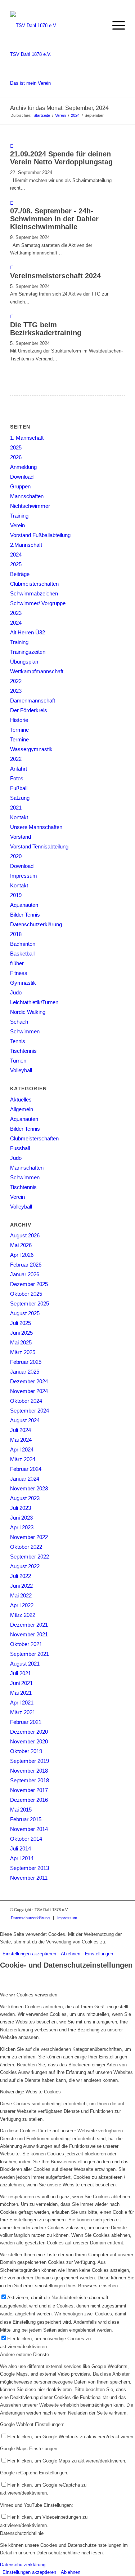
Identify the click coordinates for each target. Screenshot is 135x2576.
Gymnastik (23, 983)
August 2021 (25, 1664)
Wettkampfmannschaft (37, 671)
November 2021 (29, 1634)
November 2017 (29, 1790)
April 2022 (22, 1605)
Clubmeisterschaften (34, 584)
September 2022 (30, 1557)
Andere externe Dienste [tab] (24, 2355)
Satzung (20, 798)
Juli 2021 (21, 1673)
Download (22, 477)
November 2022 (29, 1537)
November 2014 (29, 1829)
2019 (16, 895)
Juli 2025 (21, 1323)
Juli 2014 (21, 1848)
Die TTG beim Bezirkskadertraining (46, 329)
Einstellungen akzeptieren (29, 1954)
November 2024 (29, 1391)
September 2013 (30, 1868)
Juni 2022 (21, 1586)
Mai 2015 (21, 1810)
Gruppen (20, 486)
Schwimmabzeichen (34, 593)
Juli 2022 (21, 1576)
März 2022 (23, 1615)
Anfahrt (19, 769)
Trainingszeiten (28, 652)
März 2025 (23, 1352)
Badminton (23, 944)
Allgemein (22, 1109)
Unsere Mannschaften (36, 827)
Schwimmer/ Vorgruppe (38, 603)
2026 (16, 457)
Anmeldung (23, 467)
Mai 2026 (21, 1245)
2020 (16, 856)
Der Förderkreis (29, 710)
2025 (16, 447)
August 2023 (25, 1498)
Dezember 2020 (29, 1732)
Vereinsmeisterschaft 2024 (55, 276)
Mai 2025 (21, 1342)
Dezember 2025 (29, 1284)
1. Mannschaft (27, 438)
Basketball (22, 954)
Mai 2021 (21, 1693)
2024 (16, 555)
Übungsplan (24, 662)
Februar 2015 (26, 1819)
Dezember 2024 (29, 1381)
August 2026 (25, 1235)
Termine (19, 730)
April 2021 (22, 1702)
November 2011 (29, 1878)
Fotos (17, 778)
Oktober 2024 (26, 1401)
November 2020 (29, 1741)
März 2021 (23, 1712)
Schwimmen (25, 1031)
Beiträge (20, 574)
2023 (16, 613)
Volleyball (21, 1070)
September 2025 (30, 1303)
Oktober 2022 (26, 1547)
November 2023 (29, 1488)
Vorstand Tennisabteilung (39, 846)
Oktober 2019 (26, 1751)
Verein (17, 525)
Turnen (18, 1061)
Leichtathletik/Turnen (34, 1002)
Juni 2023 (21, 1518)
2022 (16, 681)
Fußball (19, 788)
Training (19, 516)
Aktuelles (21, 1099)
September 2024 (30, 1411)
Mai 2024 (21, 1440)
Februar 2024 (26, 1469)
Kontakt (19, 817)
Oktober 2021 (26, 1644)
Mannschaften (27, 496)
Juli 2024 (21, 1430)
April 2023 (22, 1527)
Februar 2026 (26, 1265)
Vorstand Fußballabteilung (40, 535)
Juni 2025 (21, 1333)
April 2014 (22, 1858)
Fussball (20, 1148)
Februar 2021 (26, 1722)
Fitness (19, 973)
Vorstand (21, 837)
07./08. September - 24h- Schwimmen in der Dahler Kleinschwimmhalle (54, 219)
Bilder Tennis (25, 915)
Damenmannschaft (33, 700)
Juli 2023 (21, 1508)
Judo (16, 992)
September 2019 (30, 1761)
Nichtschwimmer (30, 506)
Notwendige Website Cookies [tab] (30, 2092)
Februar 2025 (26, 1362)
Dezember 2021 (29, 1625)
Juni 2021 (21, 1683)
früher (17, 963)
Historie (19, 720)
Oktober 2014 (26, 1839)
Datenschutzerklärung (36, 924)
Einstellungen (99, 1954)
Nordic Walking (28, 1012)
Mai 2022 (21, 1595)
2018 (16, 934)
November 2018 (29, 1771)
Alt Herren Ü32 (28, 632)
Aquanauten (24, 905)
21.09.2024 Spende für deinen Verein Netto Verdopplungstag (61, 158)
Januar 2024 (25, 1479)
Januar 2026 (25, 1274)
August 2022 (25, 1566)
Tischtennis (23, 1051)
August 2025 (25, 1313)
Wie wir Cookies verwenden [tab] (29, 1995)
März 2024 (23, 1459)
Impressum (24, 876)
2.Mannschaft (26, 545)
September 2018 (30, 1780)
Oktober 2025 (26, 1294)
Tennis (18, 1041)
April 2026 (22, 1255)
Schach (19, 1022)
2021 (16, 808)
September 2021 (30, 1654)
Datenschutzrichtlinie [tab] (22, 2533)
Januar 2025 (25, 1372)
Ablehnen (71, 1954)
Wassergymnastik (31, 749)
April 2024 (22, 1449)
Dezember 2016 (29, 1800)
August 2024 (25, 1420)
